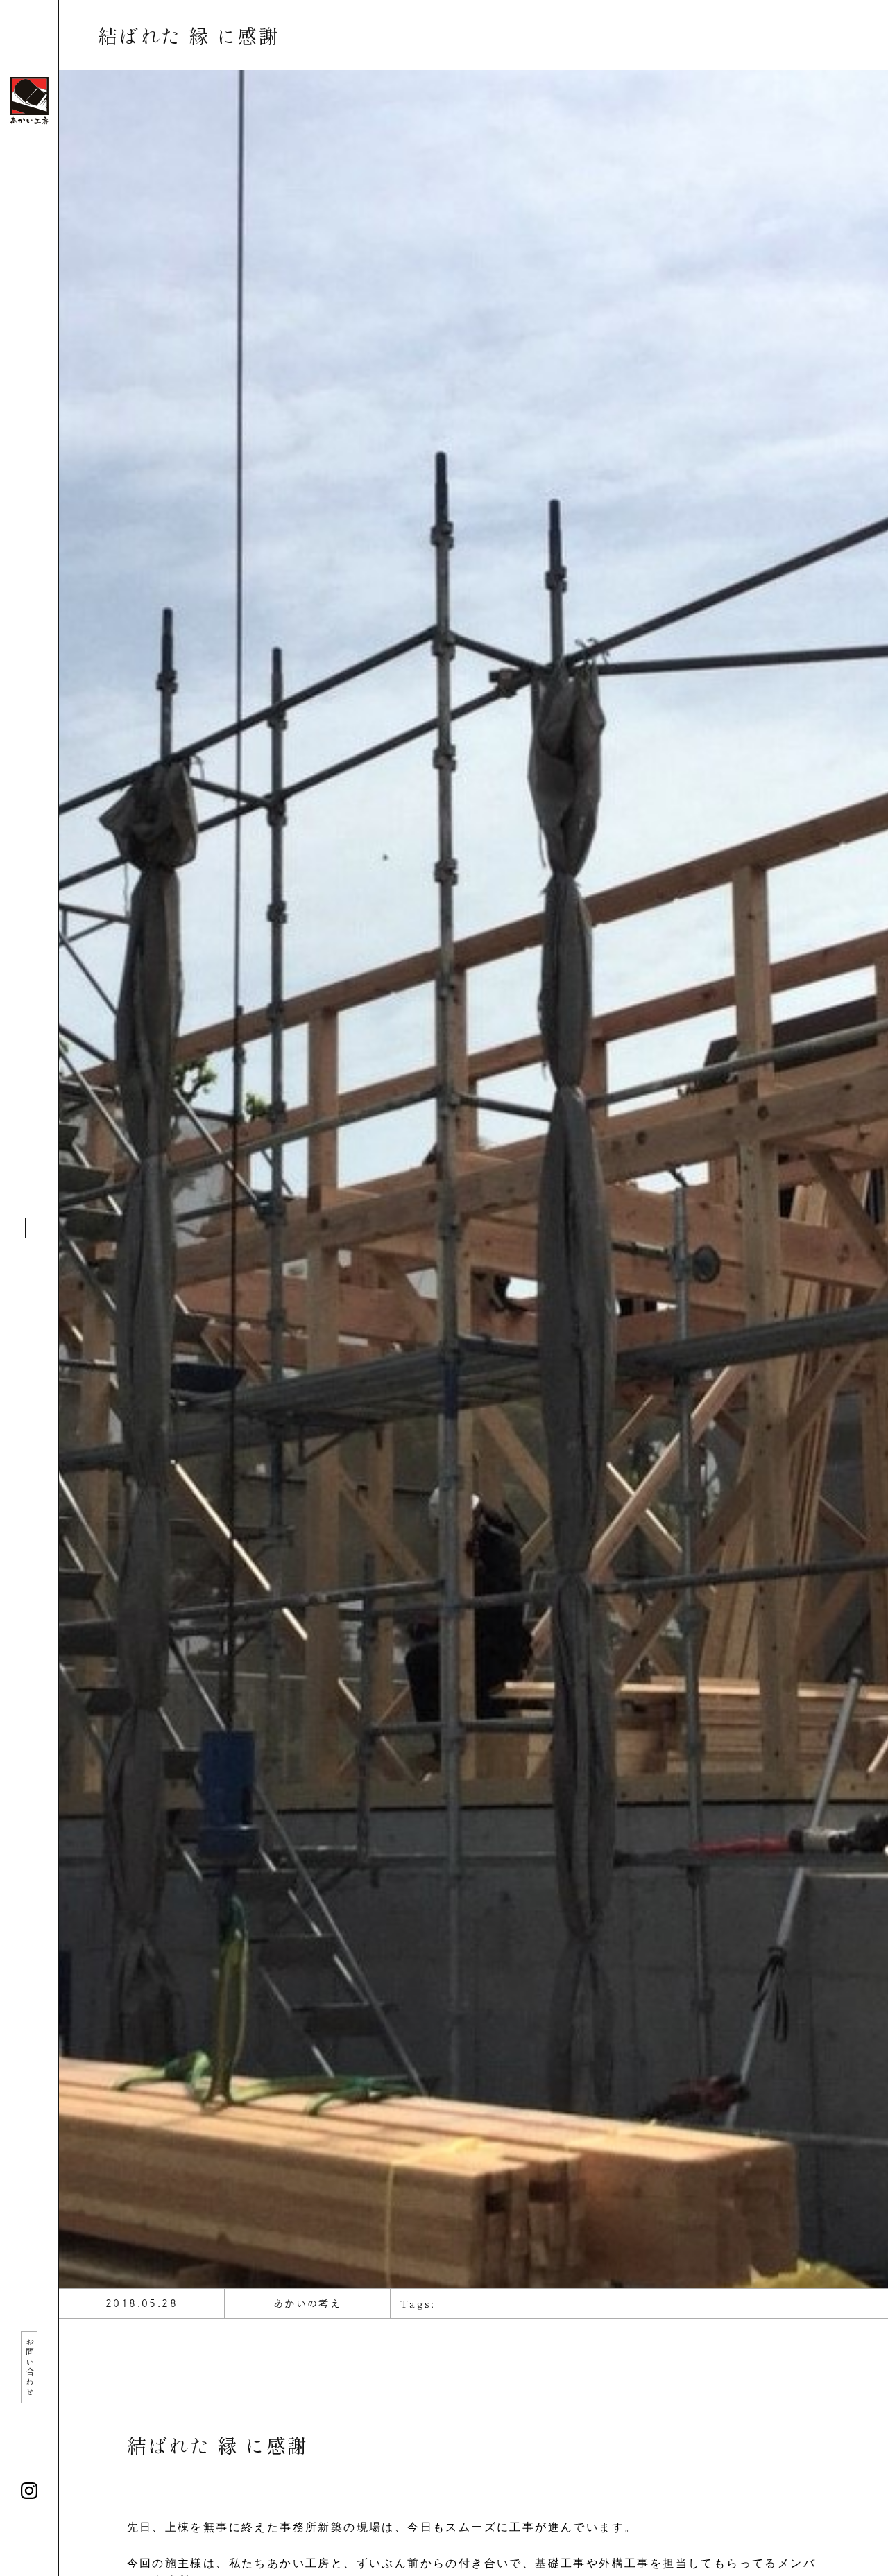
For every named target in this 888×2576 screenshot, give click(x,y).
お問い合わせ (29, 2367)
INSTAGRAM (29, 2491)
